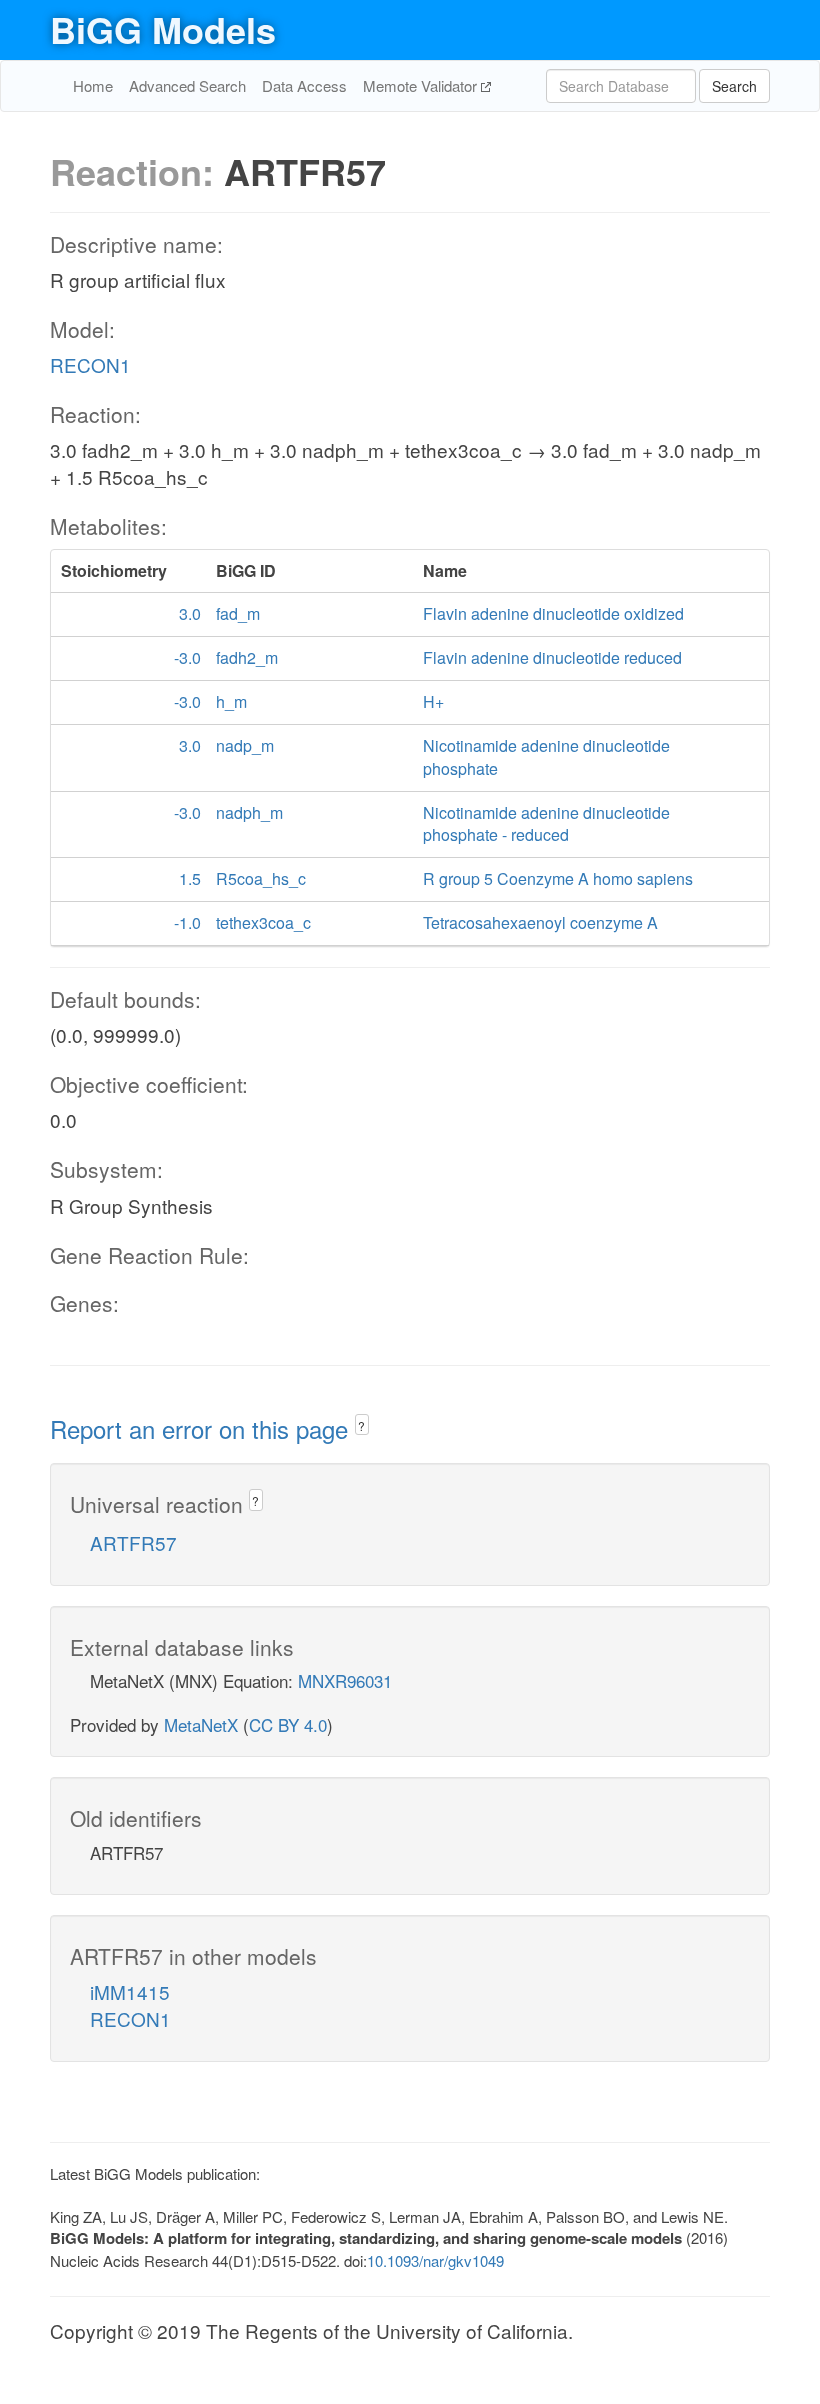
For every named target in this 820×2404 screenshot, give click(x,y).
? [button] (361, 1425)
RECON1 (90, 364)
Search (734, 86)
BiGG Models (163, 29)
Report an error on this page (202, 1428)
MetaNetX (201, 1724)
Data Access (304, 85)
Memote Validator (422, 85)
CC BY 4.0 (288, 1724)
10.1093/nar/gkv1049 (435, 2260)
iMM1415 (130, 1991)
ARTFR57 (133, 1542)
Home (93, 85)
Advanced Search (187, 85)
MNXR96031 (345, 1680)
